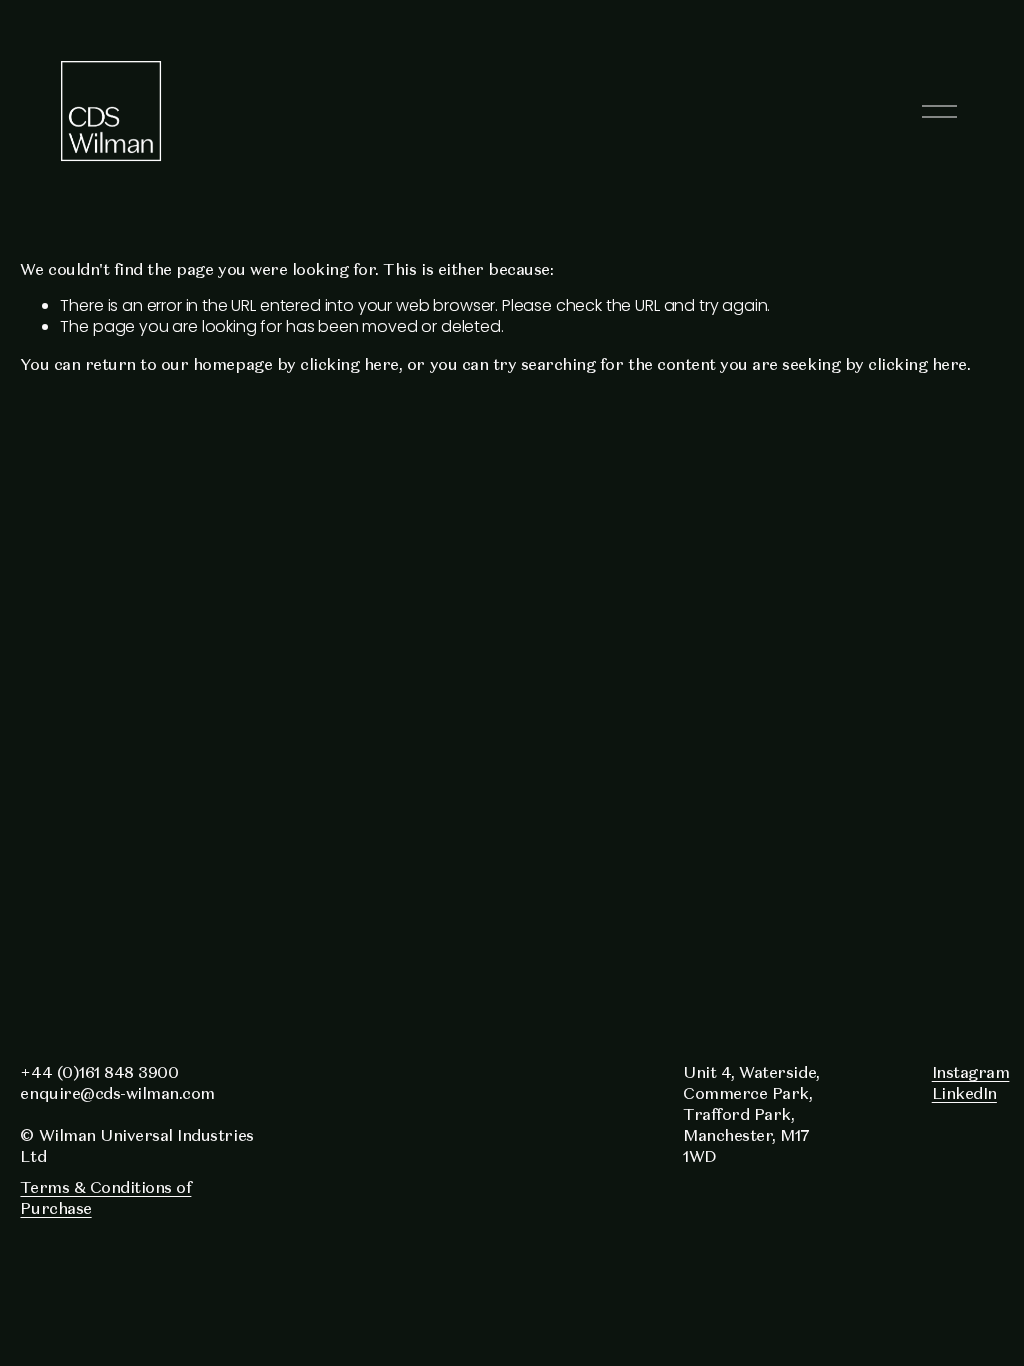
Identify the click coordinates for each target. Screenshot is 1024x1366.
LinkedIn (964, 1093)
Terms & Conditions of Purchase (105, 1197)
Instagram (971, 1072)
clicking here (349, 364)
